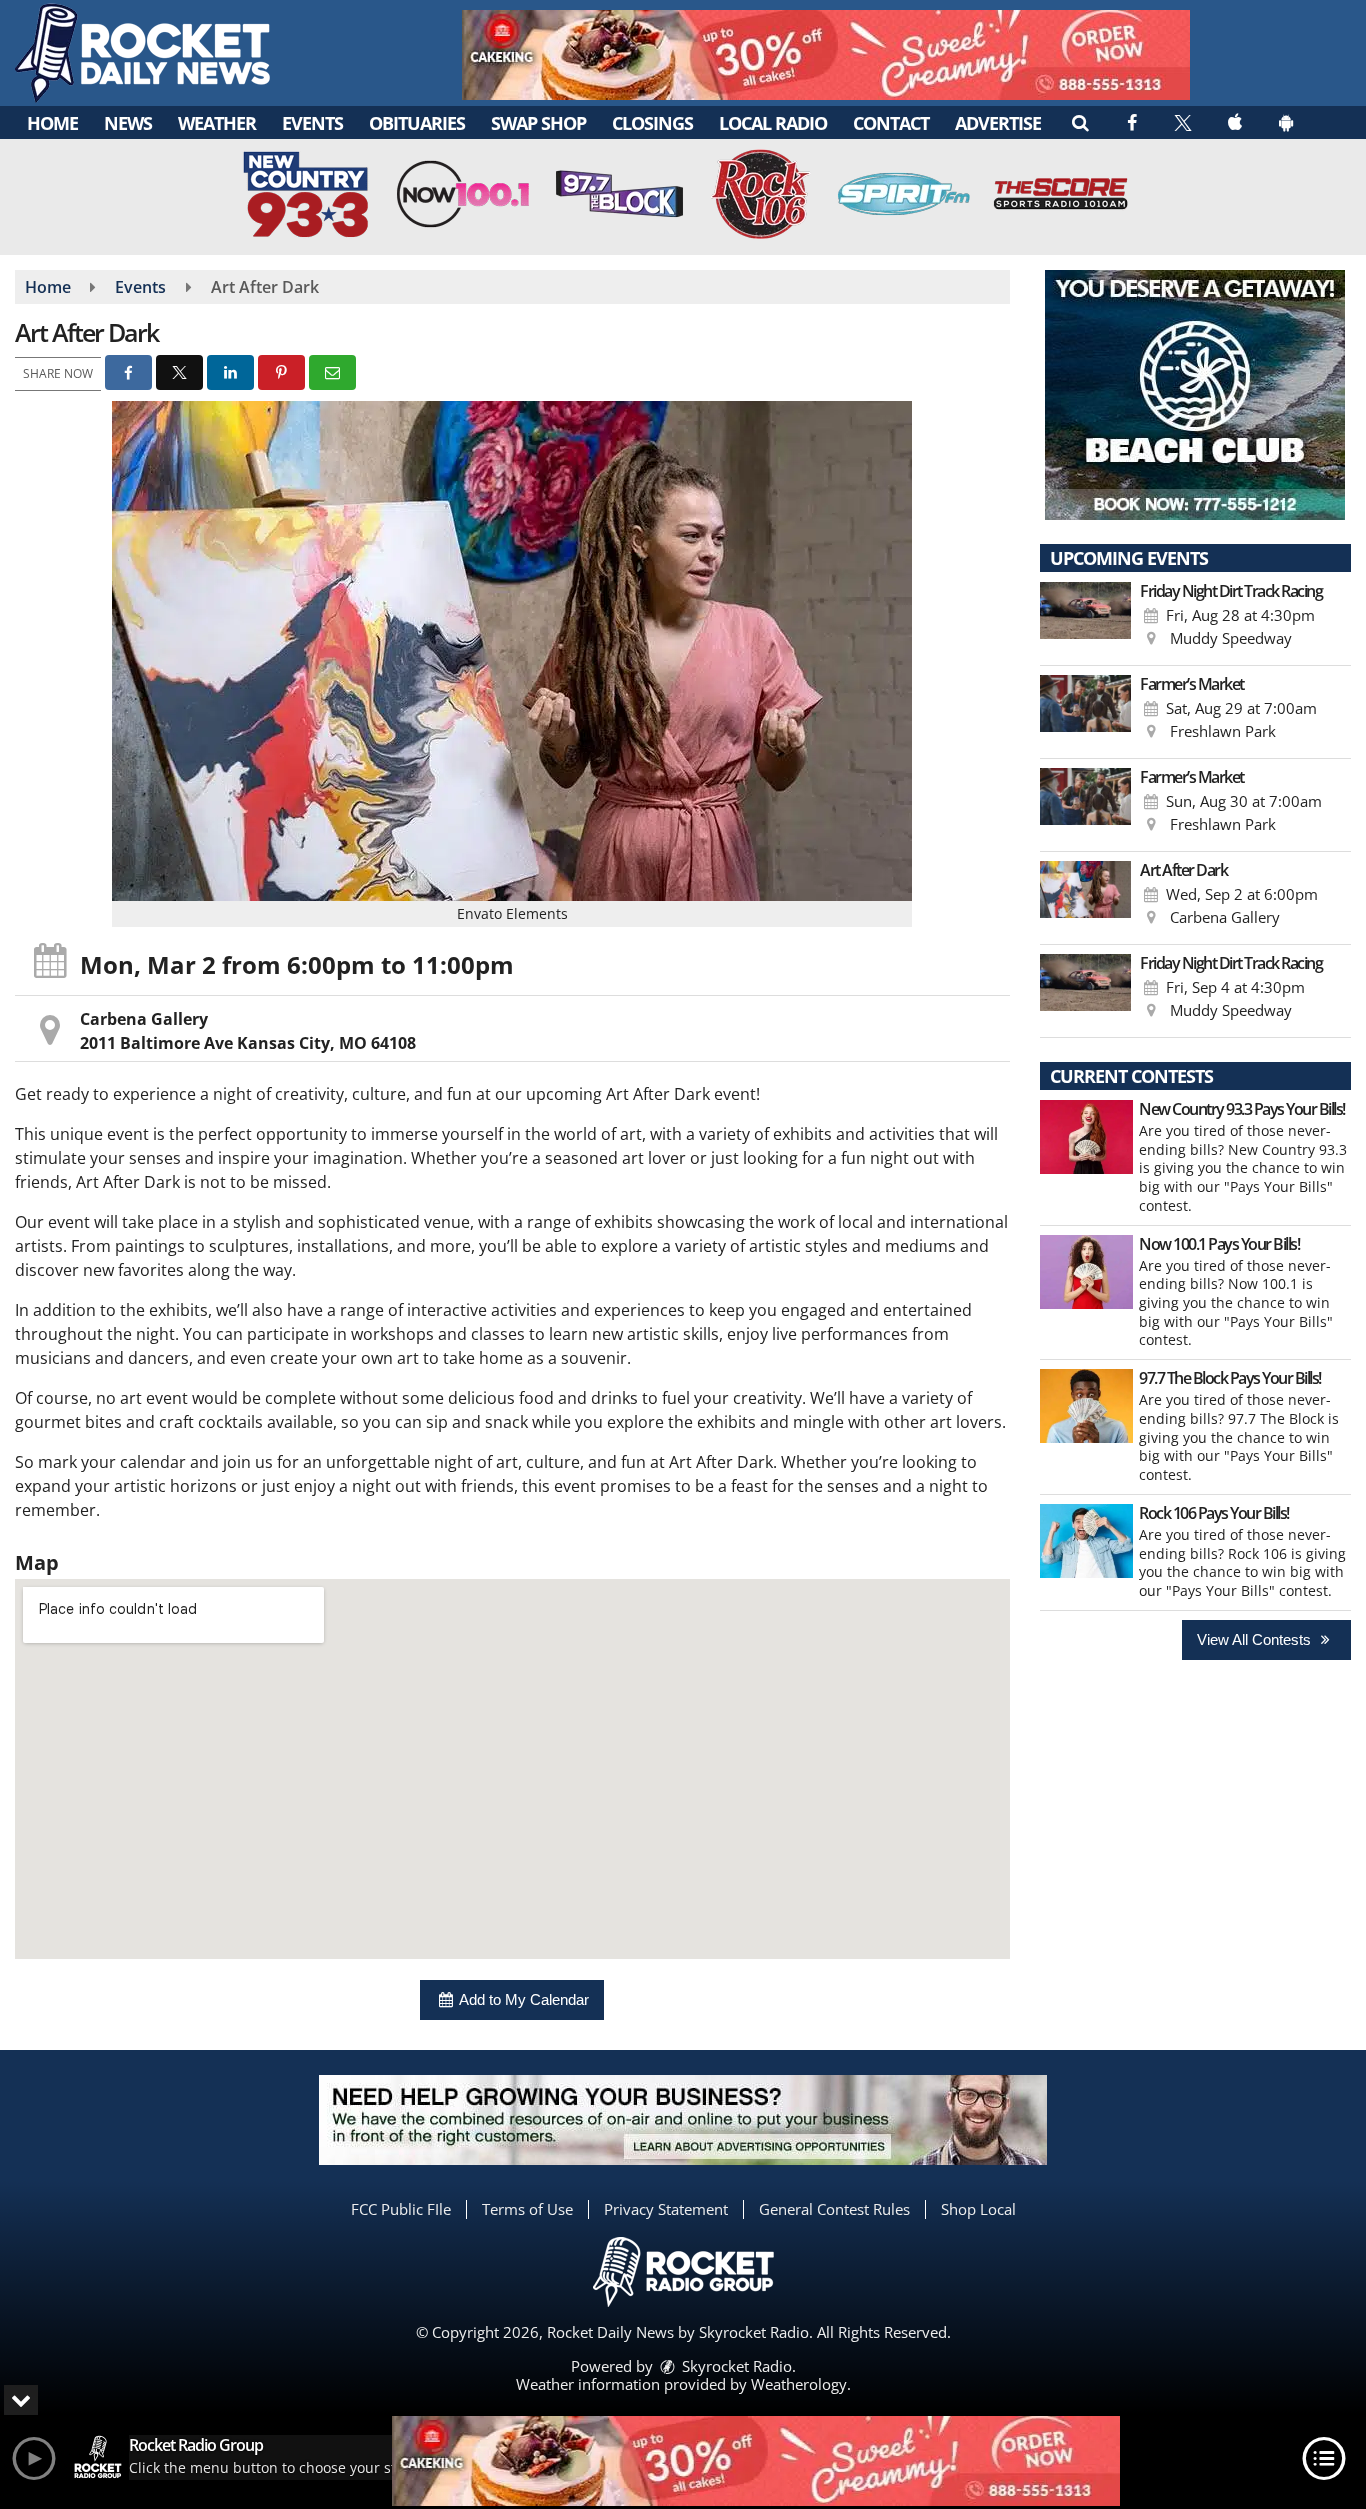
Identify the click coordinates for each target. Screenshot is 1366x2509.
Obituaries (417, 123)
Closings (652, 123)
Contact (891, 123)
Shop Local (978, 2209)
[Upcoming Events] (1086, 619)
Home (52, 123)
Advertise (998, 123)
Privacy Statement (666, 2209)
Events (312, 123)
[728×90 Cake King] (756, 2461)
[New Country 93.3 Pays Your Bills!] (1086, 1137)
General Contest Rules (834, 2209)
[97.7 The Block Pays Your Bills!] (1086, 1406)
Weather (217, 123)
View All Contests (1256, 1639)
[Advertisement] (826, 55)
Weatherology (799, 2384)
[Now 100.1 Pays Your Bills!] (1086, 1272)
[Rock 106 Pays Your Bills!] (1086, 1541)
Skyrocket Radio (735, 2366)
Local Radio (773, 123)
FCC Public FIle (401, 2209)
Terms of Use (527, 2209)
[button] (1079, 122)
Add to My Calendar (522, 1999)
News (128, 123)
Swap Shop (538, 123)
